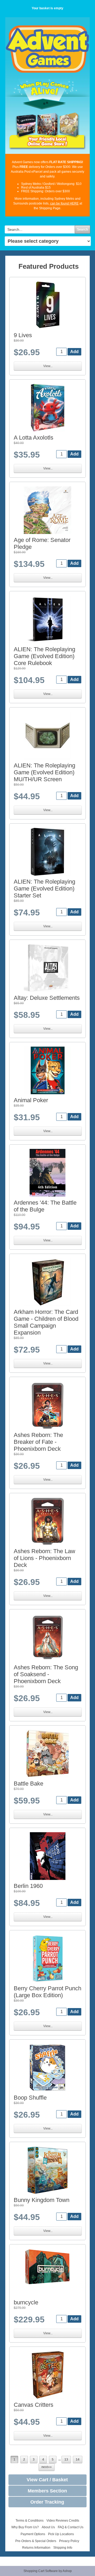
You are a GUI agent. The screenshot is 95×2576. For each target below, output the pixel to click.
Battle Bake (28, 1784)
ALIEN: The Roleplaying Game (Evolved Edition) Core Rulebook (44, 656)
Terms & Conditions (30, 2521)
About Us (48, 2527)
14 (78, 2460)
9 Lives (23, 335)
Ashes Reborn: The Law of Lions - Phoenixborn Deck (44, 1558)
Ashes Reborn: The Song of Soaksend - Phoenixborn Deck (46, 1674)
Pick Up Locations (61, 2534)
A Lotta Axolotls (34, 438)
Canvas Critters (34, 2405)
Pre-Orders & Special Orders (36, 2541)
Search (82, 229)
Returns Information (36, 2548)
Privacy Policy (69, 2541)
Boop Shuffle (30, 2098)
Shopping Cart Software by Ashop (48, 2571)
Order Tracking (47, 2502)
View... (48, 366)
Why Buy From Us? (25, 2527)
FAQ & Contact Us (71, 2527)
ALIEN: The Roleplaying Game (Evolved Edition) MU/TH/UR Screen (44, 772)
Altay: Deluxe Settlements (47, 998)
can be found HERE (64, 203)
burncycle (26, 2302)
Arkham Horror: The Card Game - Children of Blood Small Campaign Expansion (46, 1322)
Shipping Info (63, 2548)
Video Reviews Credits (63, 2521)
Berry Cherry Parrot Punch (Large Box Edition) (47, 1992)
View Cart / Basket (47, 2480)
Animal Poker (31, 1100)
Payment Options (33, 2534)
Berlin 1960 (28, 1886)
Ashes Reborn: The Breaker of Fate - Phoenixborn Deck (38, 1442)
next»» (47, 2467)
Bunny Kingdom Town (42, 2200)
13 (66, 2460)
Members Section (47, 2491)
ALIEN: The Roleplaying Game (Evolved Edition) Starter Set (44, 889)
